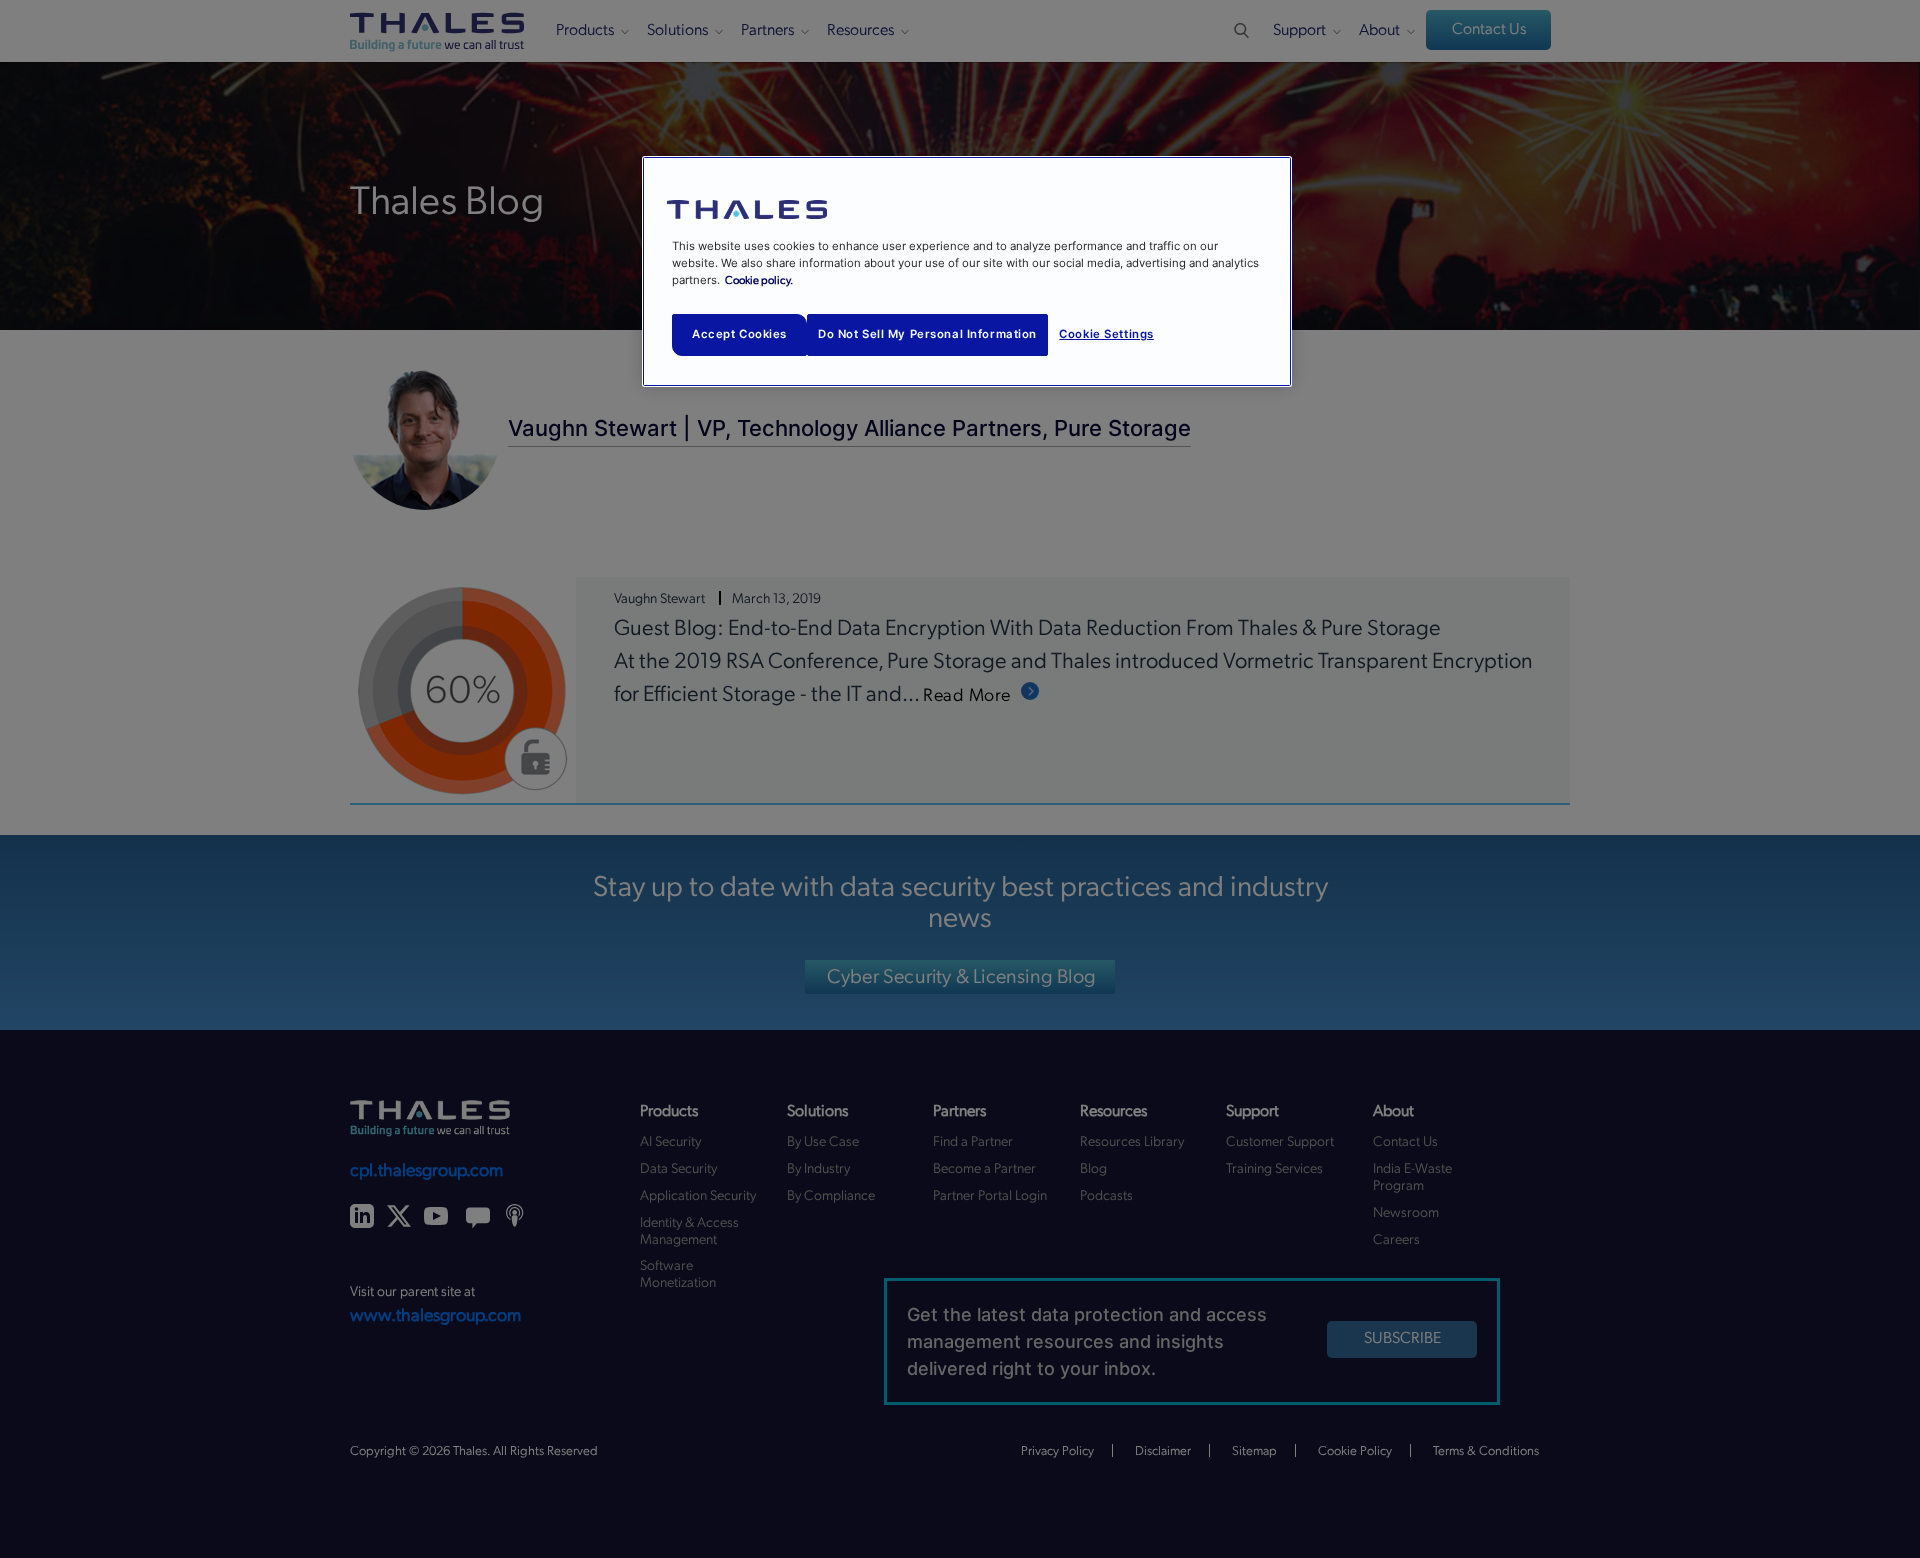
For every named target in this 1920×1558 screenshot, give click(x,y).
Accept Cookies (739, 334)
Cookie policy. (759, 280)
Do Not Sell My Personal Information (927, 334)
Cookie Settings (1106, 334)
